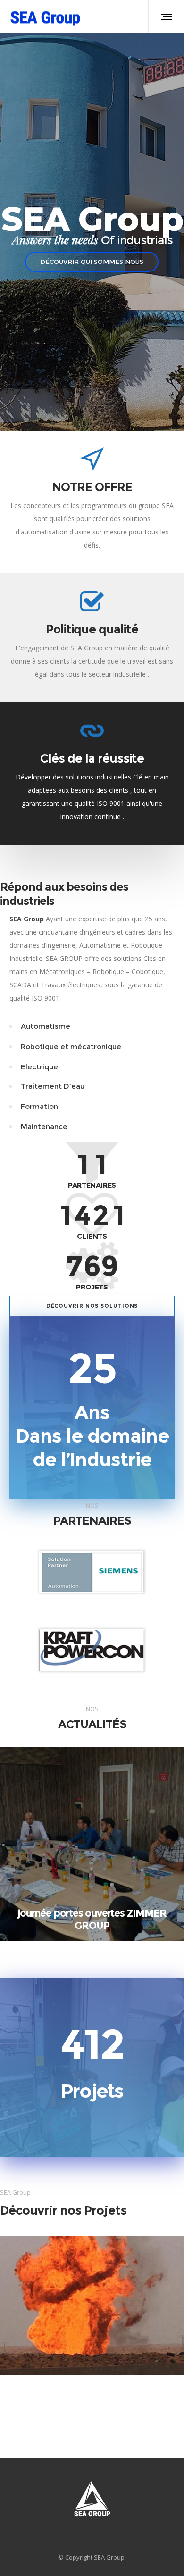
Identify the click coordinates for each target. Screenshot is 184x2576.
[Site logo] (45, 16)
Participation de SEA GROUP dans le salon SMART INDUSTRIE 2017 (92, 1919)
